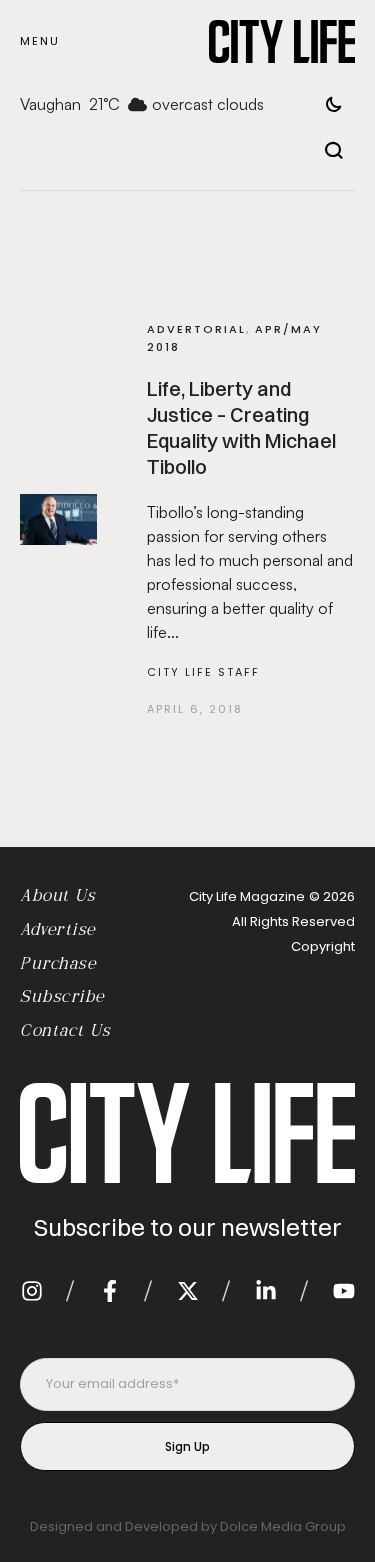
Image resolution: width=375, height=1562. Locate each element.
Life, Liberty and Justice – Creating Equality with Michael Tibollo (241, 427)
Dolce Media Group (283, 1526)
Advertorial (196, 329)
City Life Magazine (247, 896)
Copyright (323, 946)
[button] (40, 41)
